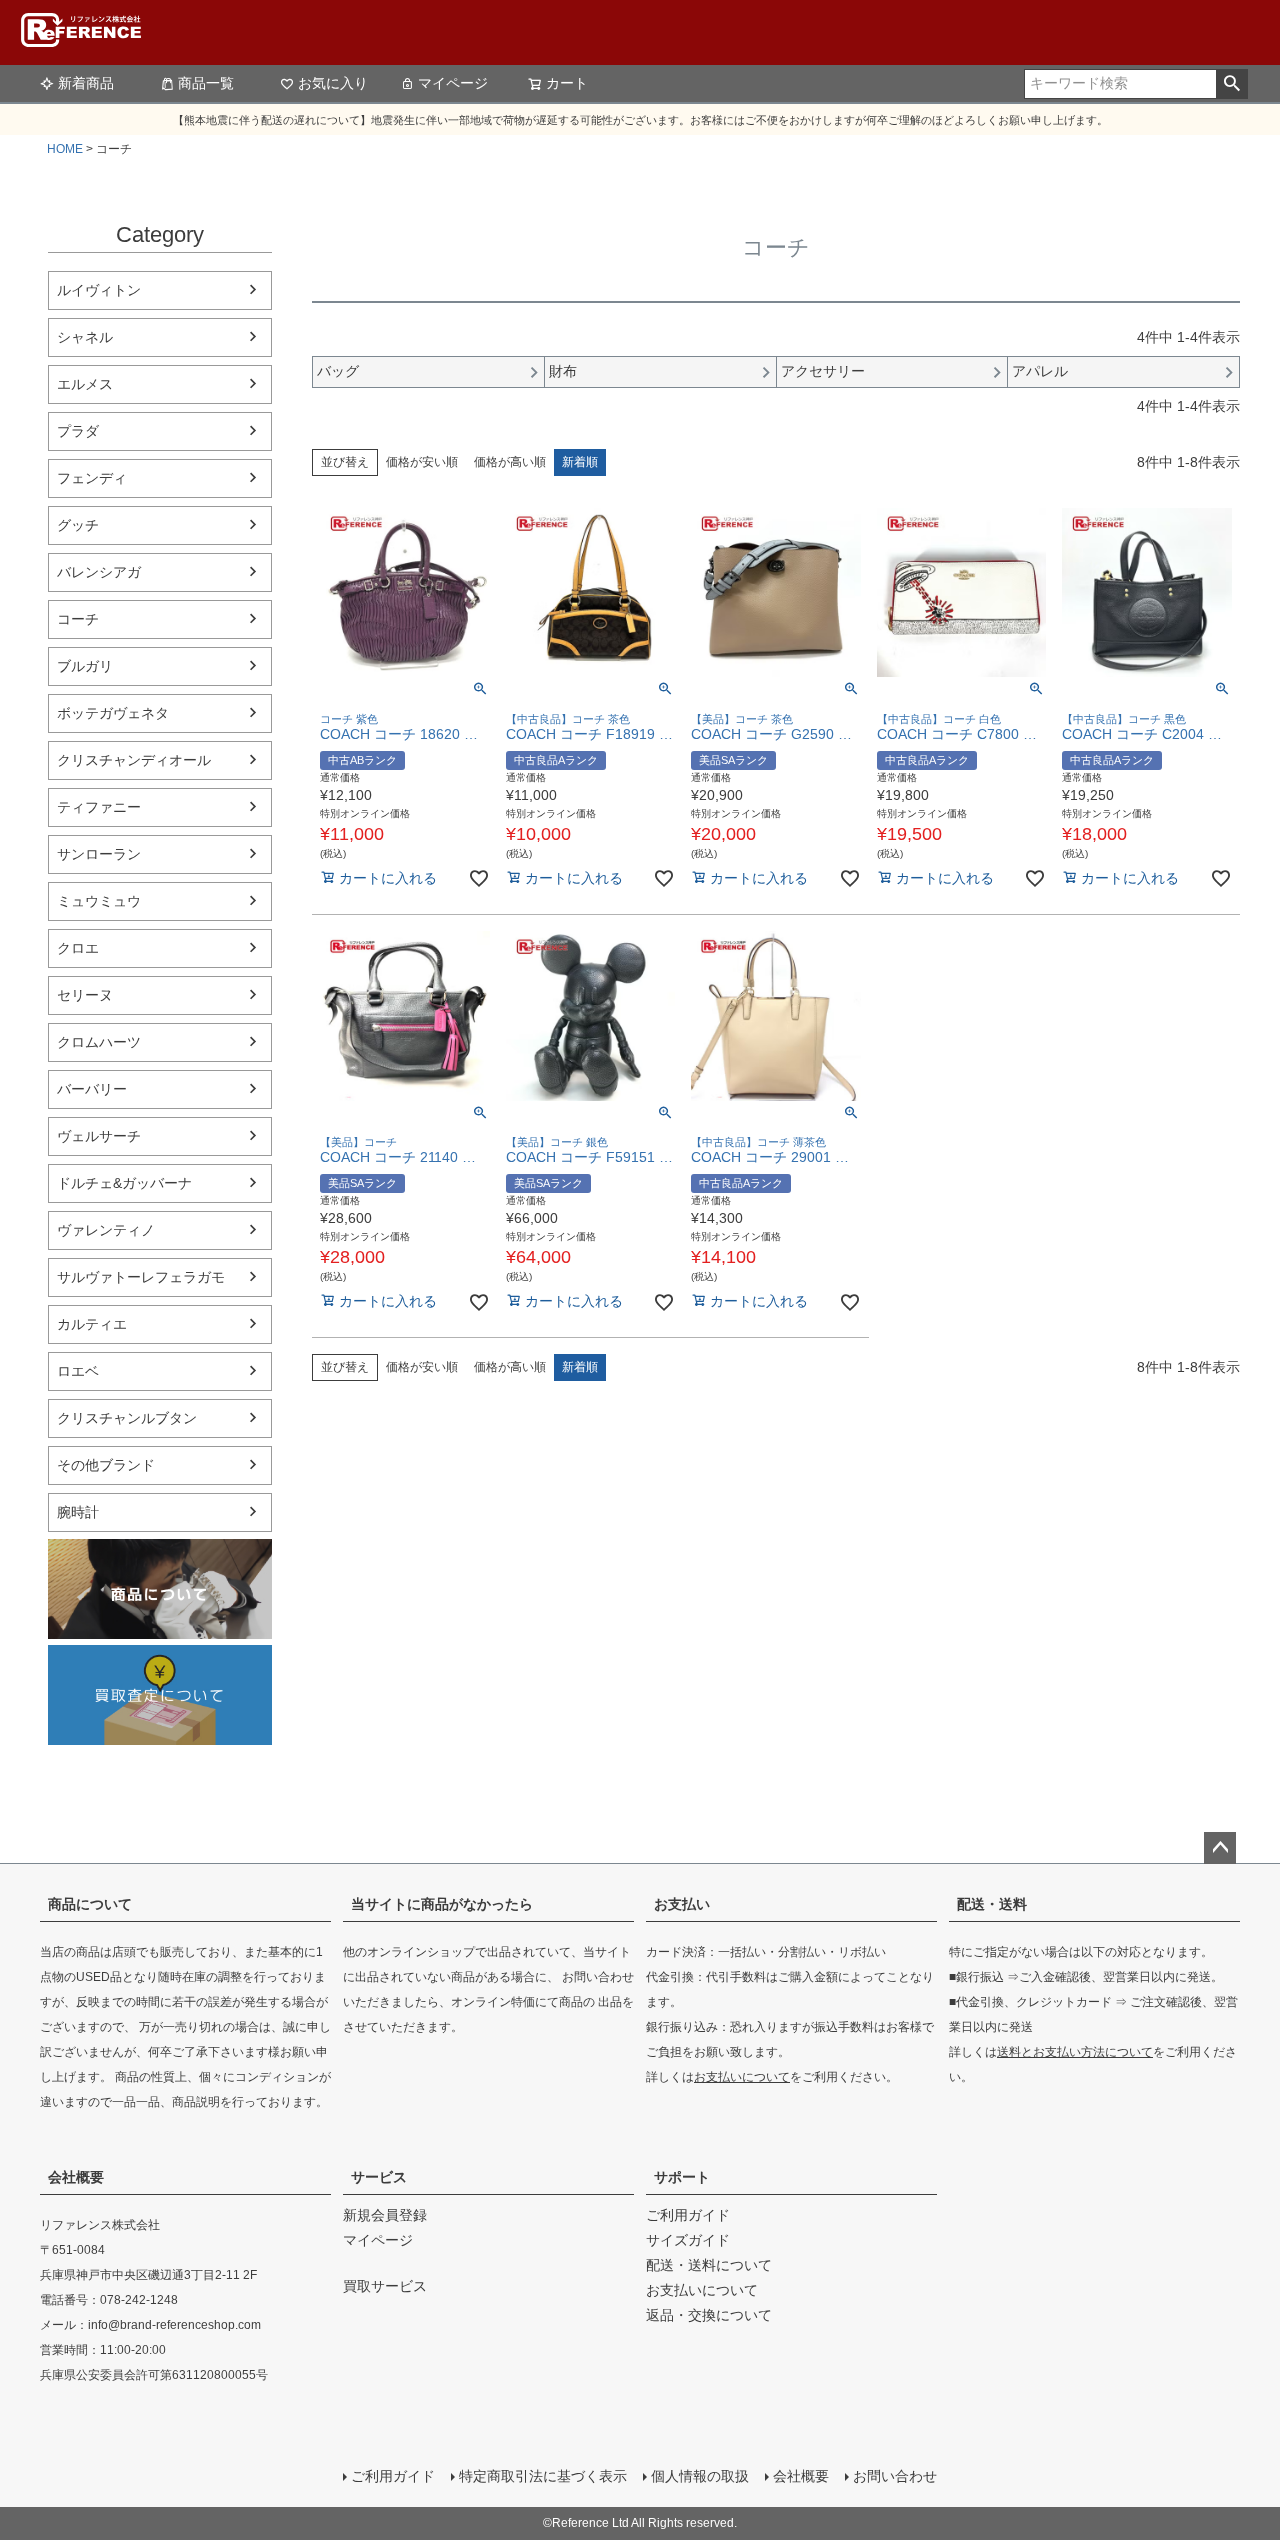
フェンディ (92, 478)
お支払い (682, 1904)
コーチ (78, 619)
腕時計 (78, 1512)
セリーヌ (85, 995)
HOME (65, 149)
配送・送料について (709, 2265)
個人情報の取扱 (700, 2476)
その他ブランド (106, 1465)
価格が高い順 (510, 462)
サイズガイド (688, 2240)
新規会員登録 (385, 2215)
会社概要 (76, 2177)
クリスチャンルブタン (127, 1418)
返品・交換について (709, 2315)
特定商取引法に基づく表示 (543, 2476)
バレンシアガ (99, 572)
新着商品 (86, 83)
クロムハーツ (99, 1042)
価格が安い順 (422, 462)
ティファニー (99, 807)
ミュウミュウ (99, 901)
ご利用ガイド (688, 2215)
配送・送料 (992, 1904)
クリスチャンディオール (134, 760)
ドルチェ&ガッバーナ (124, 1183)
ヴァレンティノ (106, 1230)
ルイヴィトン (99, 290)
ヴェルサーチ (99, 1136)
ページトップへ (1220, 1848)
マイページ (453, 83)
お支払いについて (742, 2077)
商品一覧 (206, 83)
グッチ (78, 525)
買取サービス (385, 2286)
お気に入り (333, 83)
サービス (379, 2177)
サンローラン (99, 854)
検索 (1231, 84)
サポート (682, 2177)
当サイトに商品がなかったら (442, 1904)
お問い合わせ (895, 2476)
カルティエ (92, 1324)
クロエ (78, 948)
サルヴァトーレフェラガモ (141, 1277)
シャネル (85, 337)
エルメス (85, 384)
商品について (90, 1904)
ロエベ (78, 1371)
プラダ (78, 431)
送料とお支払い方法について (1075, 2052)
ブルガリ (85, 666)
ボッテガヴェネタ (113, 713)
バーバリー (92, 1089)
